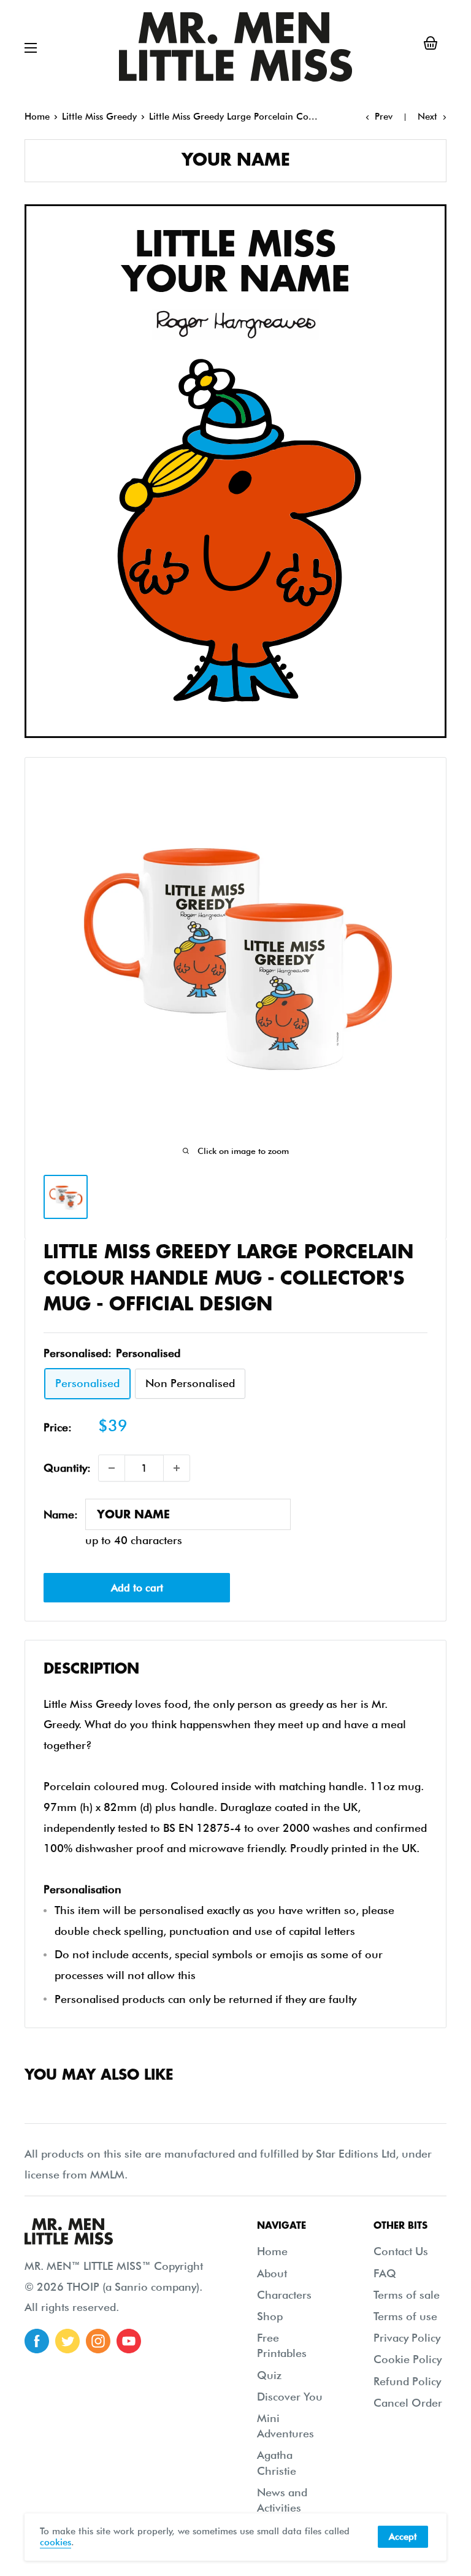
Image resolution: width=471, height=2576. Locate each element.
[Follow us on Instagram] (98, 2341)
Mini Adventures (285, 2426)
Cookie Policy (408, 2359)
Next (427, 117)
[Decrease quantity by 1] (112, 1468)
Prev (384, 117)
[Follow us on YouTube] (129, 2341)
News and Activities (282, 2500)
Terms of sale (407, 2295)
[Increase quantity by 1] (177, 1468)
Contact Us (401, 2251)
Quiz (269, 2375)
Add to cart (137, 1588)
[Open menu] (31, 48)
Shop (270, 2316)
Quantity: (67, 1468)
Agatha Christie (277, 2463)
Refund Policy (407, 2381)
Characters (284, 2295)
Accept (403, 2537)
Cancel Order (408, 2403)
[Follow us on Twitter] (67, 2341)
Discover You (290, 2397)
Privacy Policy (407, 2338)
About (272, 2273)
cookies (56, 2542)
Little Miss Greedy (99, 117)
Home (37, 117)
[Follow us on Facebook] (37, 2341)
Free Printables (282, 2345)
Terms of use (405, 2316)
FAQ (385, 2273)
